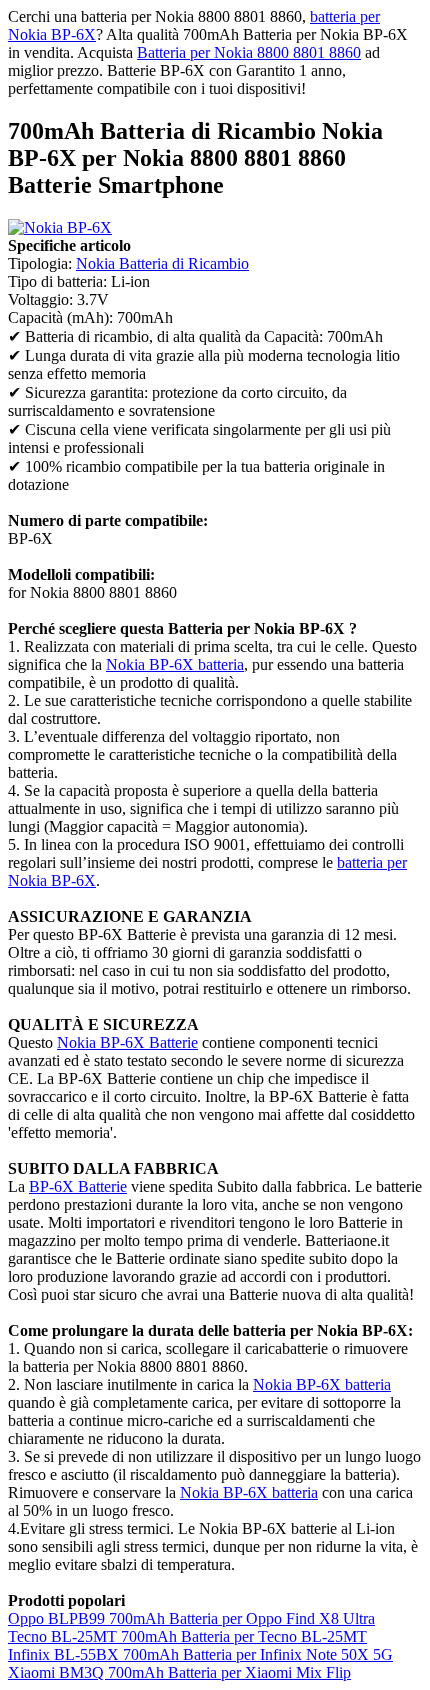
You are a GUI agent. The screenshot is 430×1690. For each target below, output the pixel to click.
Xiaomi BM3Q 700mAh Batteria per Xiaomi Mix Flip (179, 1672)
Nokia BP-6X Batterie (127, 1042)
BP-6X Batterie (78, 1186)
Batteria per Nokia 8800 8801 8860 (249, 52)
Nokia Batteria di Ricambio (162, 263)
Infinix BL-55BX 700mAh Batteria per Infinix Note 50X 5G (200, 1654)
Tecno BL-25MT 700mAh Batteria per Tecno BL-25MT (187, 1636)
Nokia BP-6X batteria (175, 664)
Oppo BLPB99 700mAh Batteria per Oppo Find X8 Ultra (191, 1618)
